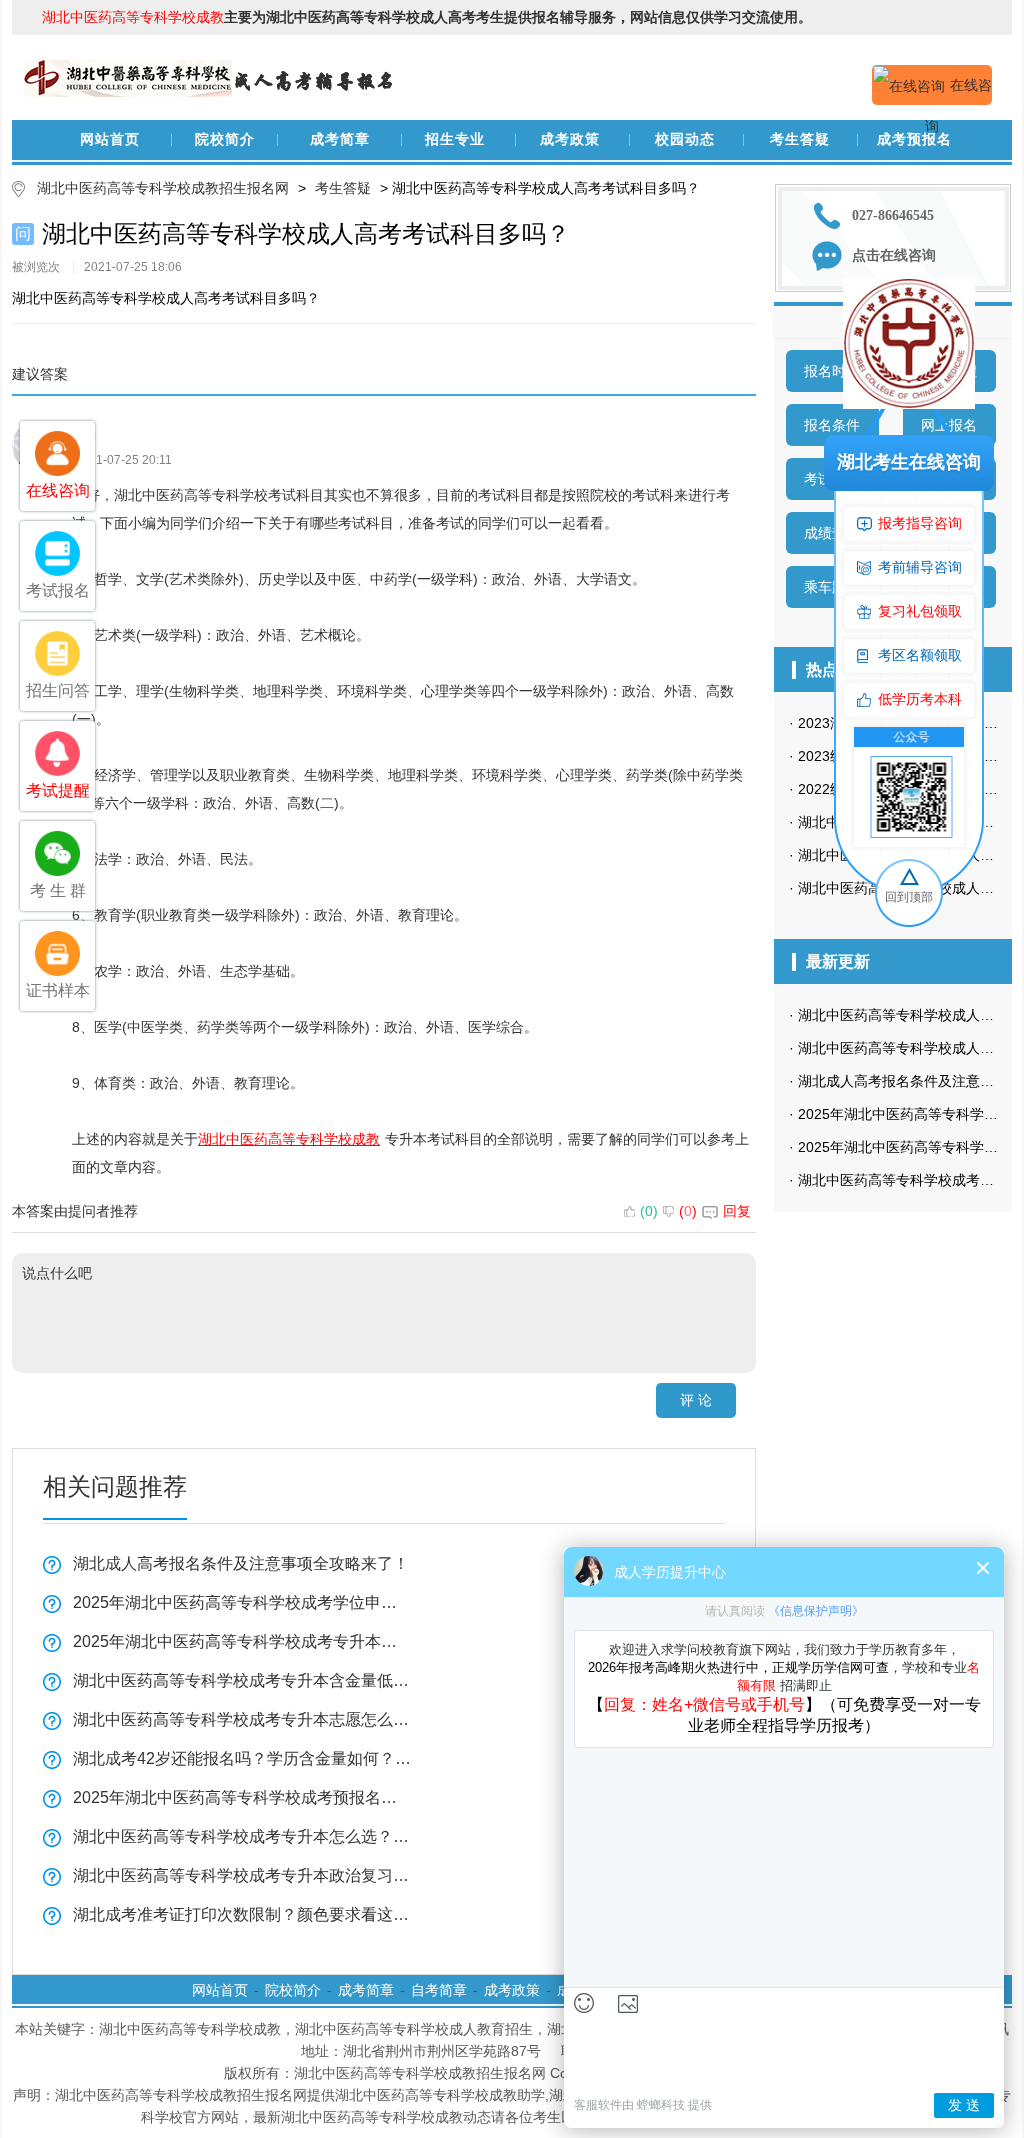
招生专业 (455, 139)
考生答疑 (800, 139)
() (649, 1211)
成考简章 (340, 139)
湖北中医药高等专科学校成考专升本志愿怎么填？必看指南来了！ (242, 1719)
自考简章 (439, 1990)
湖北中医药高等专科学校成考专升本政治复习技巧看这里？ (242, 1875)
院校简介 (225, 139)
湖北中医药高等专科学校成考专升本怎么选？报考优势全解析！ (242, 1836)
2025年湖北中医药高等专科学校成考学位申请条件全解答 (242, 1602)
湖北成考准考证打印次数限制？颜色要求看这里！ (242, 1914)
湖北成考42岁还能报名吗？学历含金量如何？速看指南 (242, 1758)
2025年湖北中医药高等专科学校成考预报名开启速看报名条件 (242, 1797)
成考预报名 (914, 139)
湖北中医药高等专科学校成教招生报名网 (163, 188)
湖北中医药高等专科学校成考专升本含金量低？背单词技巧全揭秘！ (242, 1680)
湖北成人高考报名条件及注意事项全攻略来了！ (241, 1563)
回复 (737, 1211)
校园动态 (685, 139)
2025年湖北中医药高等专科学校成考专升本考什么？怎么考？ (242, 1641)
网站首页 (110, 139)
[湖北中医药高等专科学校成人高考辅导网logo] (212, 53)
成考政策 (570, 139)
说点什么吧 (57, 1273)
